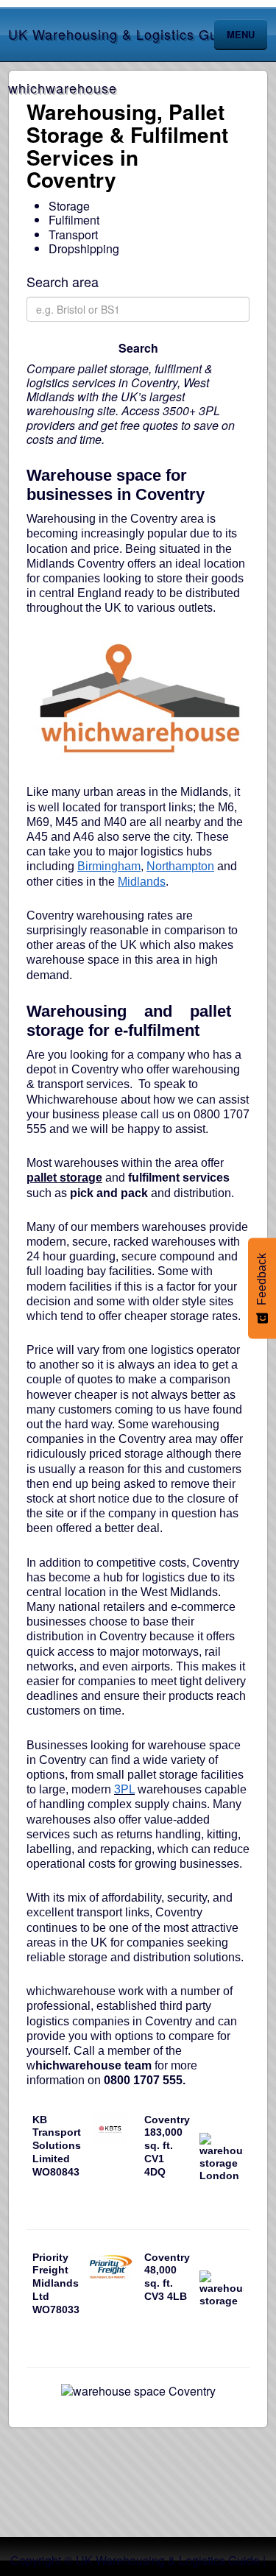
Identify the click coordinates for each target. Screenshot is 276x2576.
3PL (124, 1789)
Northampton (180, 866)
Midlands (142, 882)
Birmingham (109, 866)
